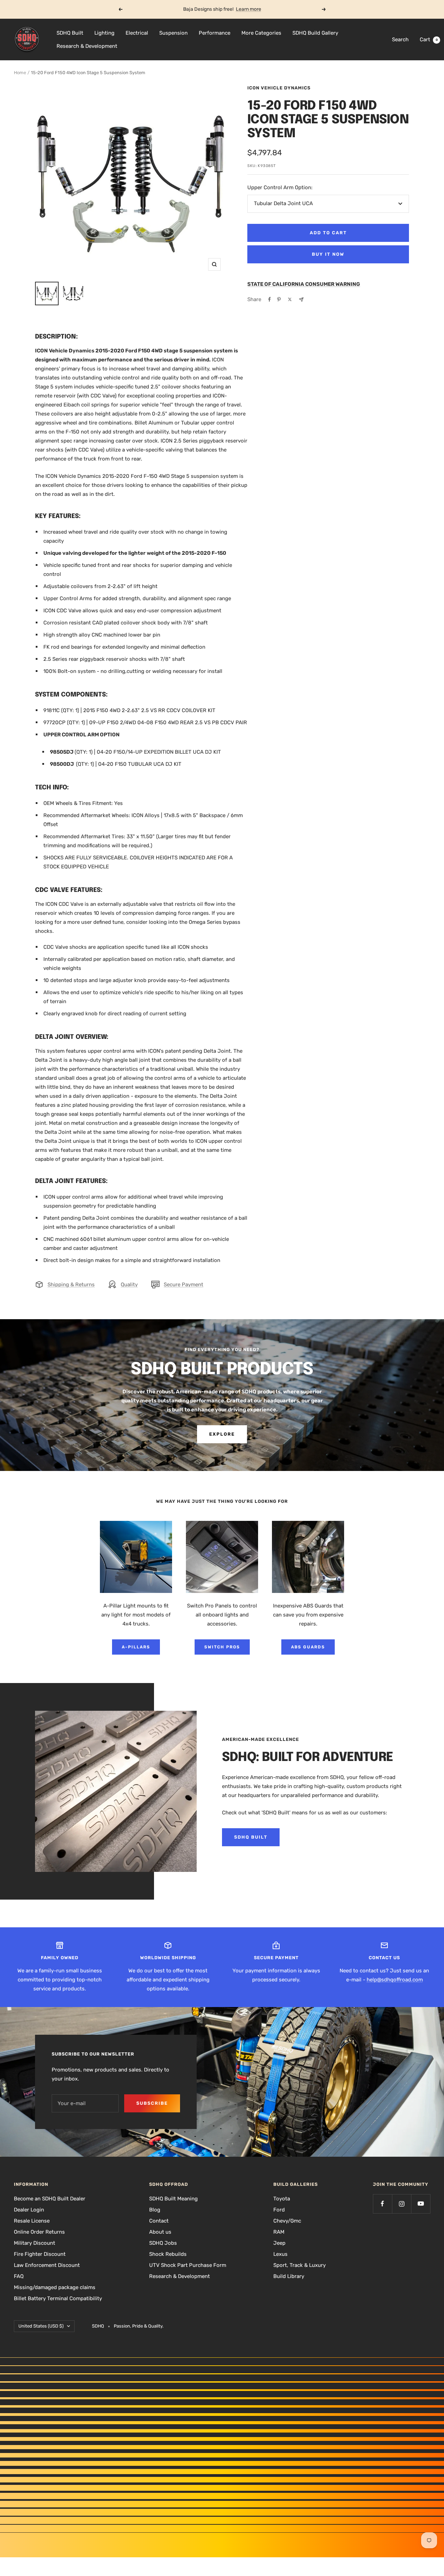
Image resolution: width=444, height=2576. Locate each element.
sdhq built (251, 1837)
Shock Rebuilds (168, 2254)
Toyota (282, 2199)
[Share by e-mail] (301, 300)
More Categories (261, 33)
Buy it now (328, 254)
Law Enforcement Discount (47, 2265)
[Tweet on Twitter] (290, 299)
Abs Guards (308, 1647)
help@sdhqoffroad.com (395, 1980)
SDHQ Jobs (163, 2243)
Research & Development (87, 46)
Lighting (104, 33)
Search (400, 40)
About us (160, 2232)
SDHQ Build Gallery (315, 33)
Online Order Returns (39, 2232)
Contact (159, 2221)
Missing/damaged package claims (55, 2287)
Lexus (280, 2254)
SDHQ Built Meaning (173, 2199)
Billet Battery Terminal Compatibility (58, 2298)
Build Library (289, 2276)
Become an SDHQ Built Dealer (50, 2199)
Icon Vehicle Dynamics (279, 88)
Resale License (32, 2221)
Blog (155, 2210)
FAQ (19, 2276)
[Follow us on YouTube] (421, 2204)
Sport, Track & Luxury (300, 2265)
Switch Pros (222, 1647)
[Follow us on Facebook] (382, 2204)
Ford (279, 2210)
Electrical (137, 33)
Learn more (249, 9)
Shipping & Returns (71, 1285)
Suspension (173, 33)
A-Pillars (136, 1647)
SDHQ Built (70, 33)
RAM (279, 2232)
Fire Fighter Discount (40, 2254)
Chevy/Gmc (287, 2221)
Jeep (279, 2243)
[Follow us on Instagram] (402, 2204)
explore (222, 1434)
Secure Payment (183, 1285)
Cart (429, 40)
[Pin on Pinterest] (279, 299)
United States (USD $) (41, 2326)
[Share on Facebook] (270, 299)
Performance (215, 33)
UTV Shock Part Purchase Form (188, 2265)
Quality (129, 1285)
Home (20, 73)
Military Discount (35, 2243)
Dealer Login (29, 2210)
